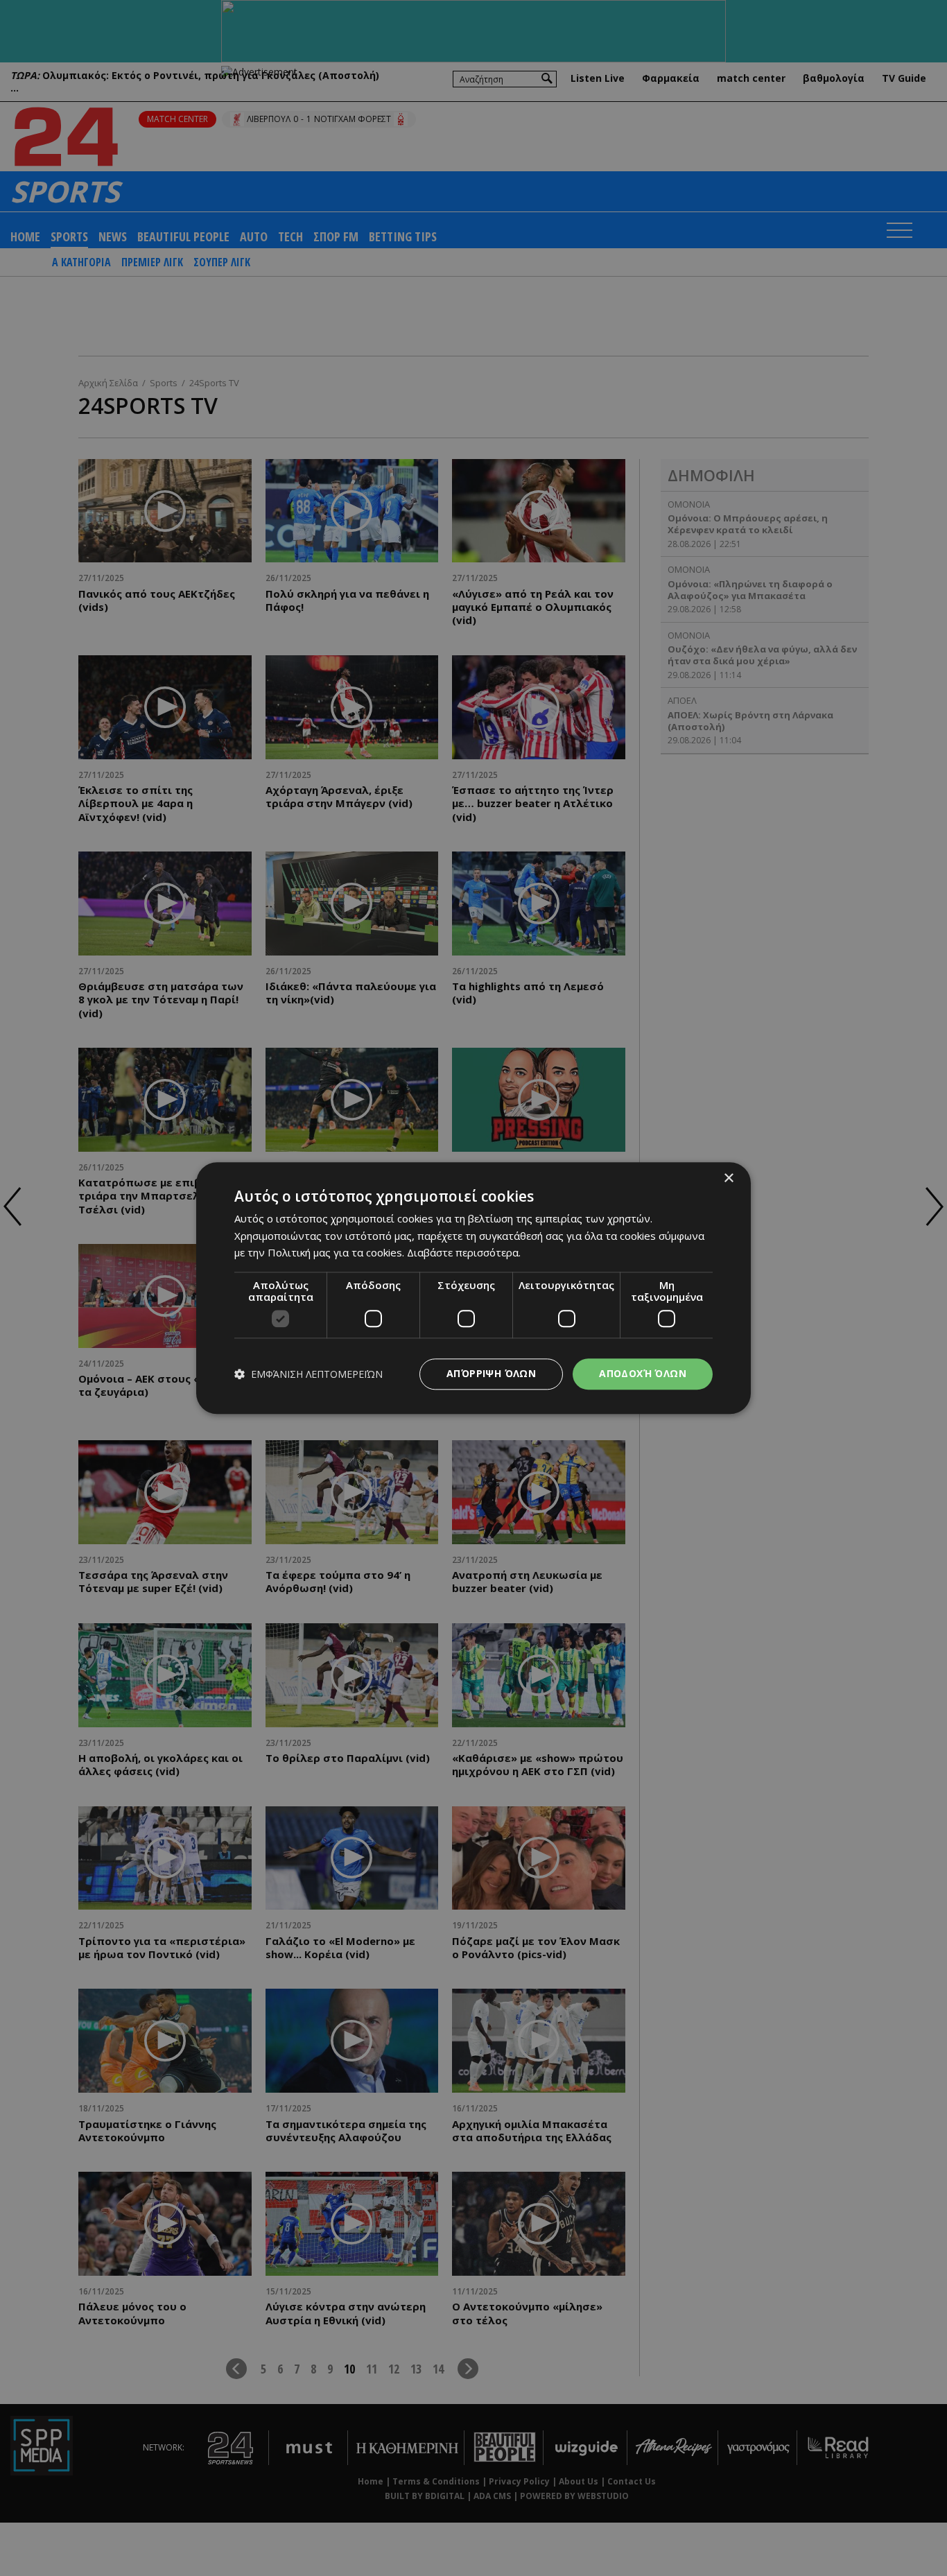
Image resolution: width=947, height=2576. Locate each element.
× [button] (728, 1178)
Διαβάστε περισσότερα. (464, 1253)
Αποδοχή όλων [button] (643, 1373)
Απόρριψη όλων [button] (491, 1373)
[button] (309, 1374)
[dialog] (473, 1288)
